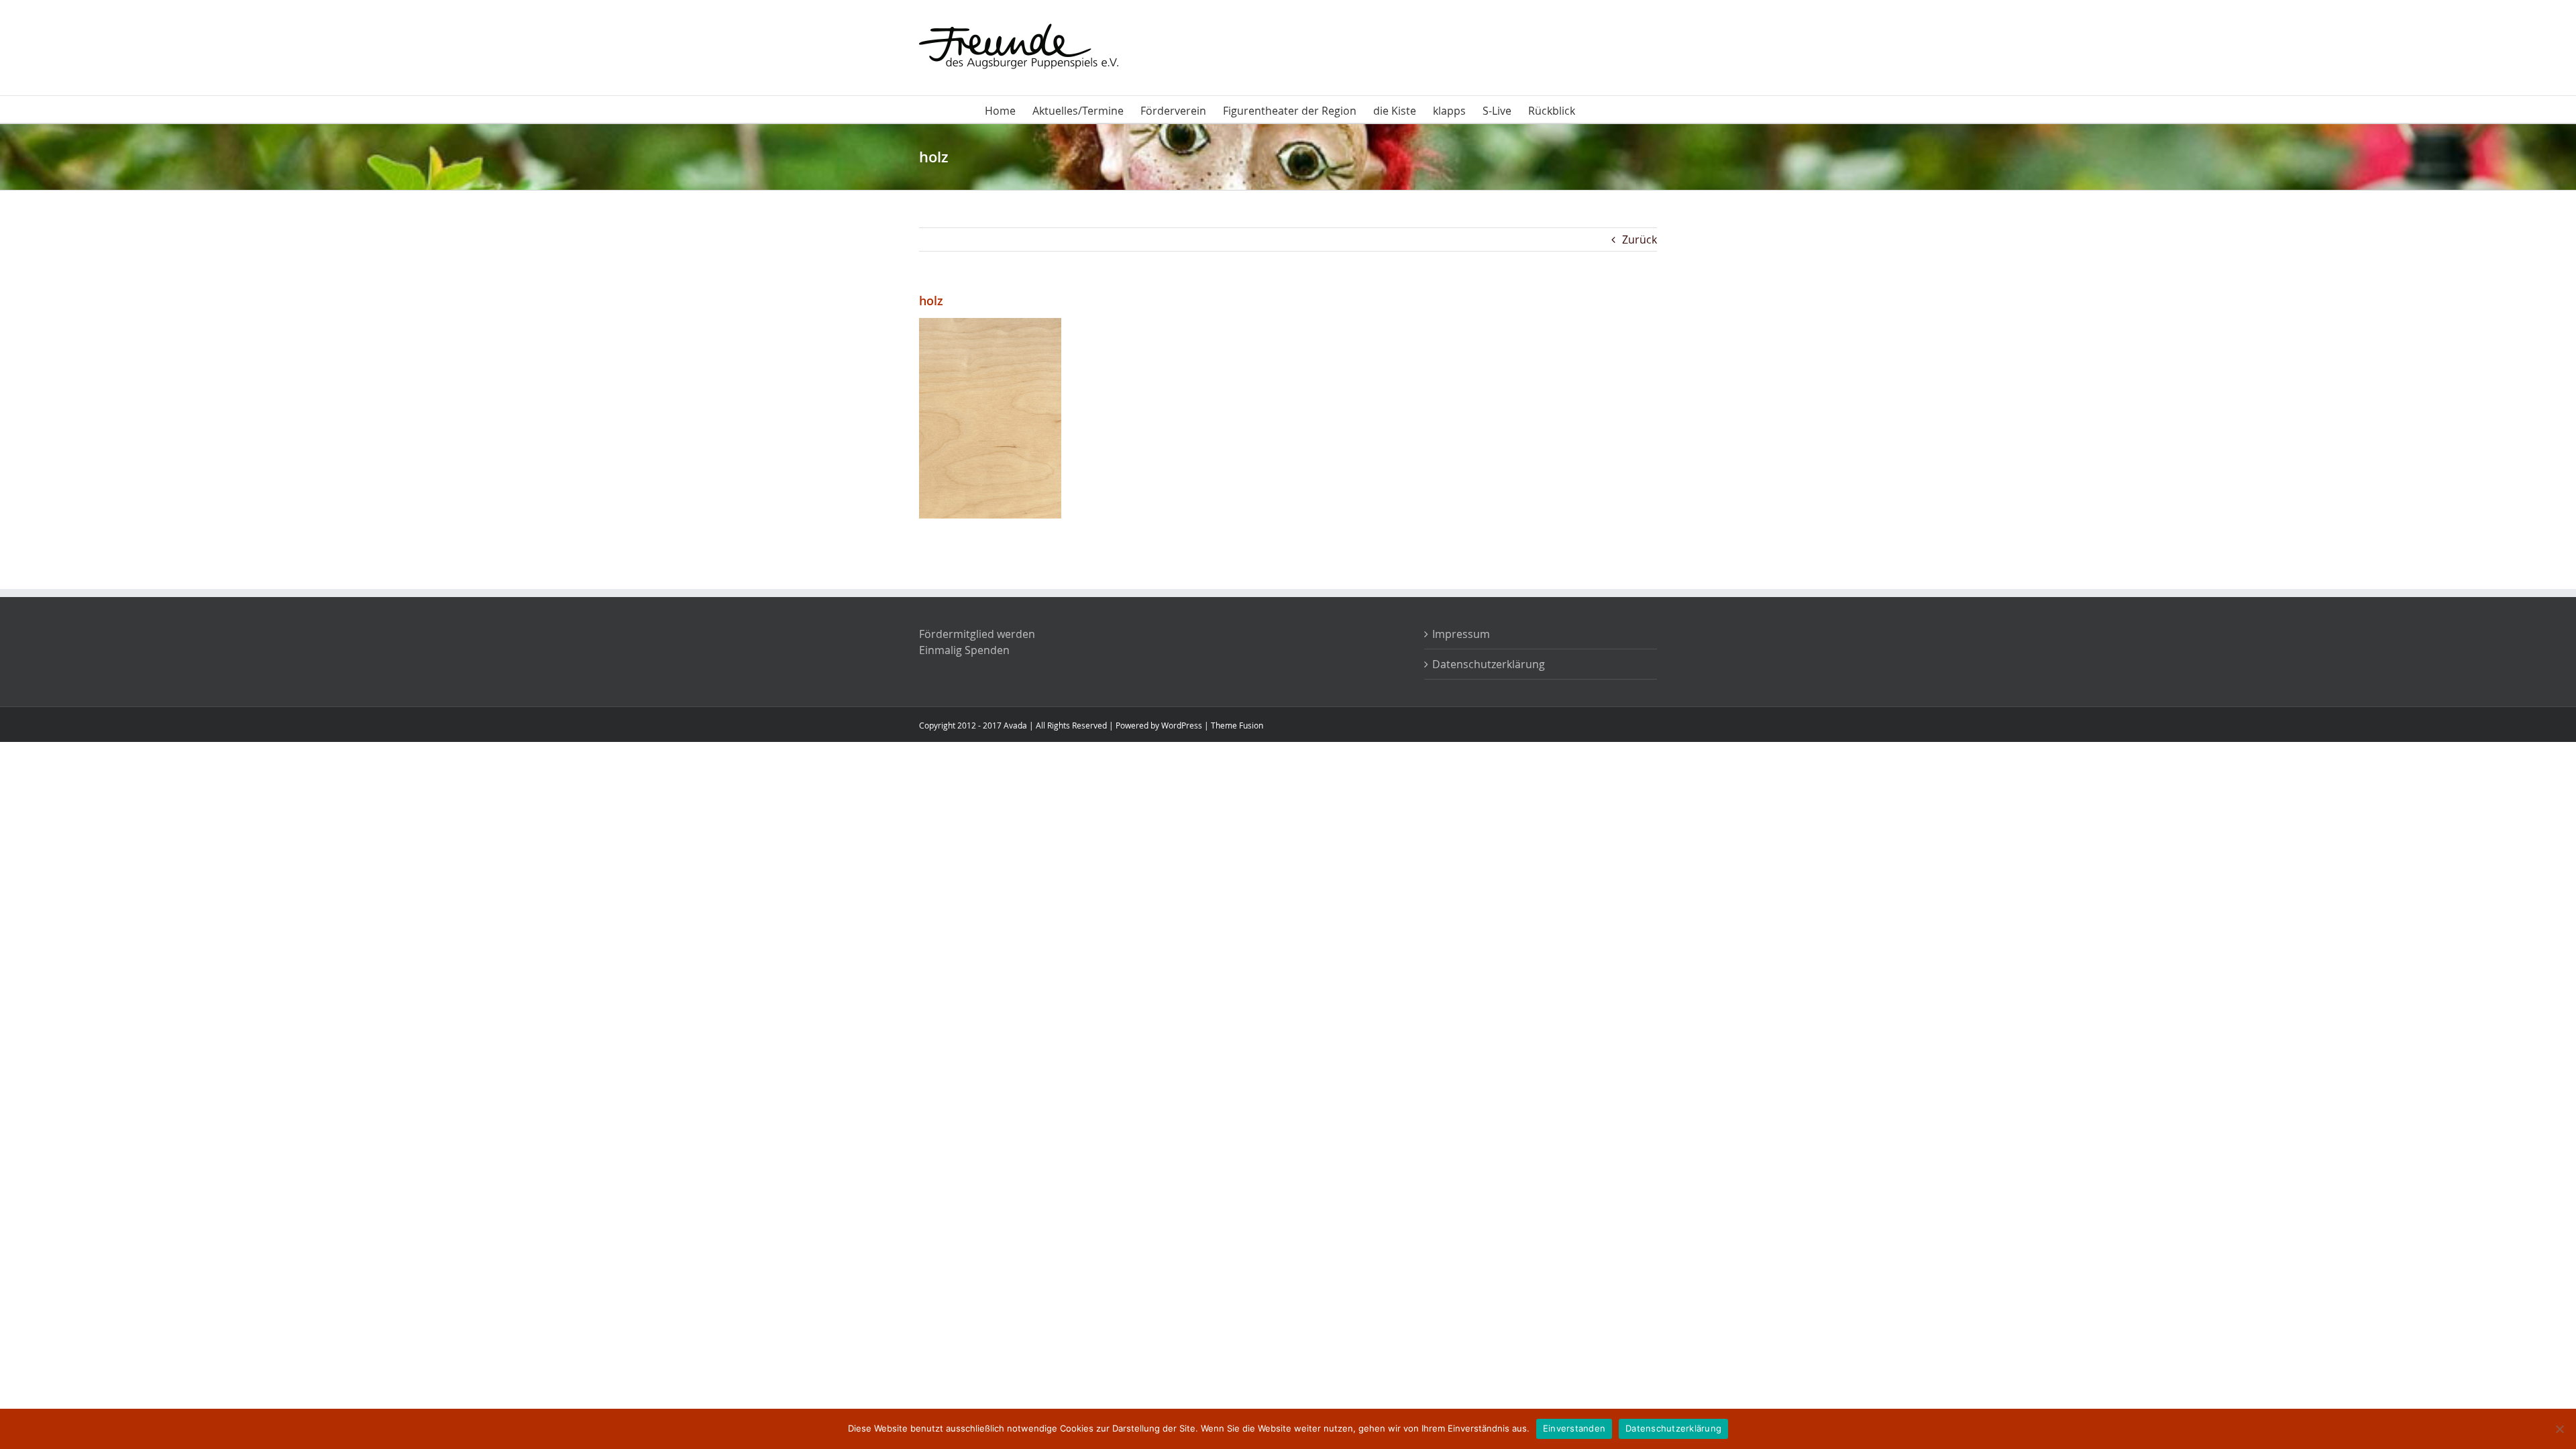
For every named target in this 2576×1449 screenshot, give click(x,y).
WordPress (1182, 725)
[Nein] (2559, 1429)
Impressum (1461, 634)
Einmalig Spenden (964, 650)
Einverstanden (1574, 1428)
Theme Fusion (1237, 725)
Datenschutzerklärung (1489, 664)
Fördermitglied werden (977, 634)
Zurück (1640, 239)
